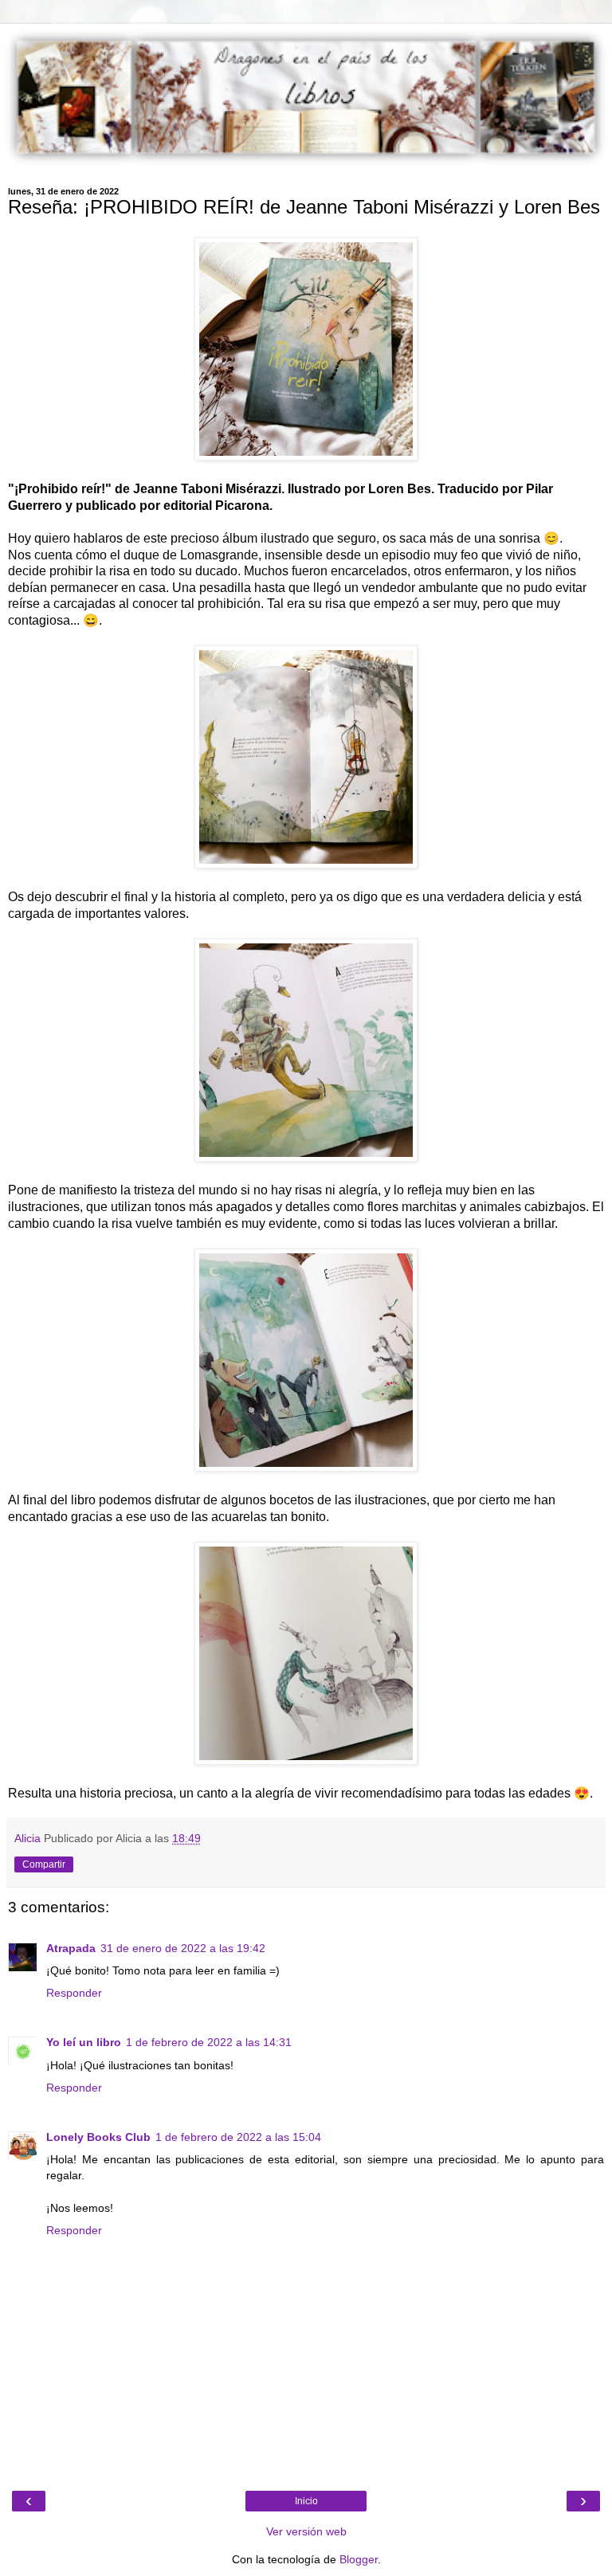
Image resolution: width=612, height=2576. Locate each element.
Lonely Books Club (98, 2137)
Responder (74, 1993)
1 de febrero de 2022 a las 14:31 (209, 2042)
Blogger (359, 2559)
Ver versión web (306, 2531)
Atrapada (71, 1948)
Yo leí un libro (84, 2042)
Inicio (306, 2501)
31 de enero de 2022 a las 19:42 (183, 1948)
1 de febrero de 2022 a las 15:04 (238, 2137)
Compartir (44, 1864)
